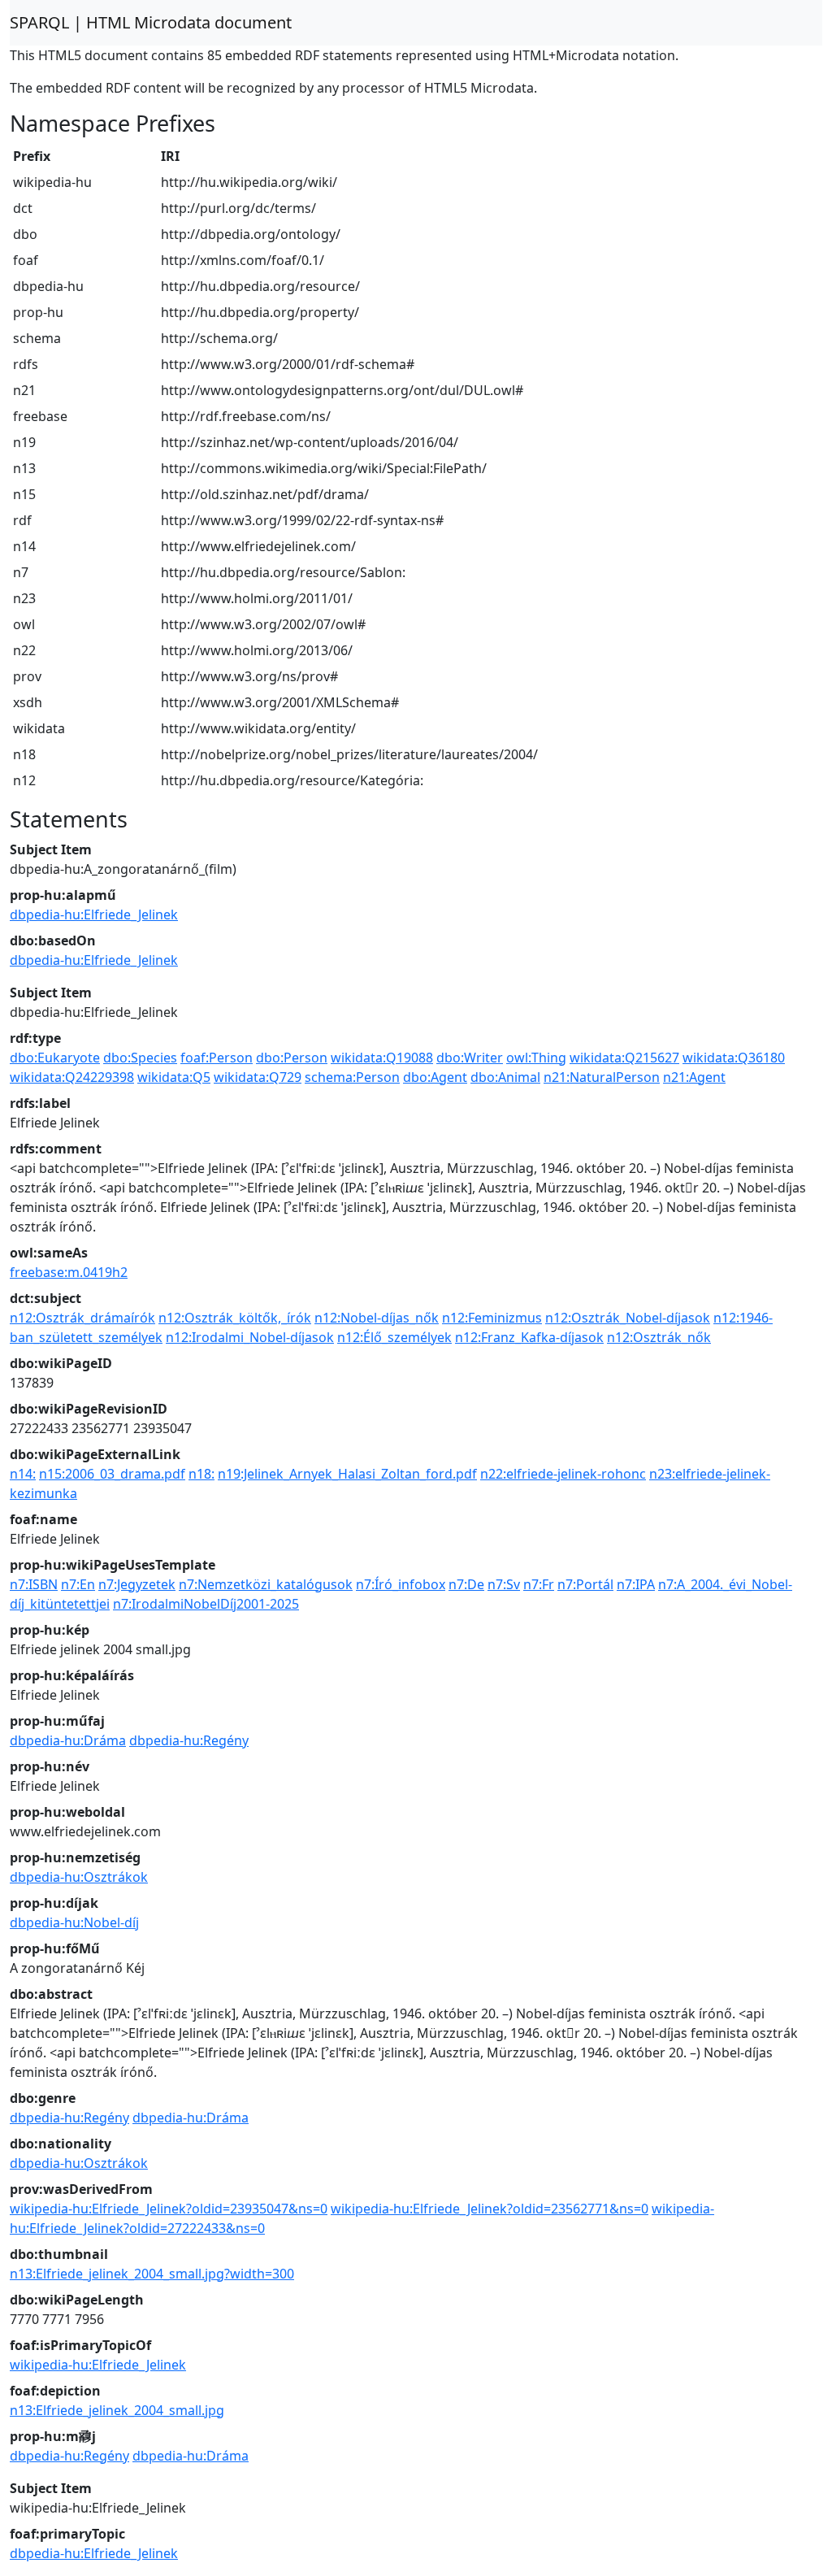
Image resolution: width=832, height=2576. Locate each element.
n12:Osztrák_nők (659, 1337)
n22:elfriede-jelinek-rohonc (563, 1474)
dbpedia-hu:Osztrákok (79, 1877)
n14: (23, 1474)
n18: (201, 1474)
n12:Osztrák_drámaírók (82, 1318)
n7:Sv (504, 1584)
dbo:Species (140, 1058)
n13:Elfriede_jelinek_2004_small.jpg (117, 2410)
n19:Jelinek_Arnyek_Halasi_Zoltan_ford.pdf (347, 1474)
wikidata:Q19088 (382, 1058)
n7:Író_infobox (401, 1584)
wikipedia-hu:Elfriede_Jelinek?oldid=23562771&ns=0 (490, 2209)
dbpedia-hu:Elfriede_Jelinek (94, 914)
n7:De (466, 1584)
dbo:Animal (505, 1077)
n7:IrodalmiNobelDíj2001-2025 (206, 1604)
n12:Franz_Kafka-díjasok (529, 1337)
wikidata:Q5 (174, 1077)
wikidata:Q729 (258, 1077)
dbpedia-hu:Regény (189, 1740)
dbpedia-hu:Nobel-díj (74, 1922)
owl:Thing (536, 1058)
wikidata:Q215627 (624, 1058)
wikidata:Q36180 (734, 1058)
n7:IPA (636, 1584)
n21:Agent (694, 1077)
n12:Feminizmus (492, 1318)
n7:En (78, 1584)
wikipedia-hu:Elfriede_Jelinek (98, 2365)
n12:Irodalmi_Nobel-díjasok (250, 1337)
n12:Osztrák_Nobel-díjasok (628, 1318)
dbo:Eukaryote (55, 1058)
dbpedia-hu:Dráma (68, 1740)
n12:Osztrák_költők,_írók (235, 1318)
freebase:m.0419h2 (69, 1272)
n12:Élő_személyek (394, 1337)
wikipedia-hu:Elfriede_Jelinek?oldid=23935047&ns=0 (169, 2209)
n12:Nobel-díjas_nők (377, 1318)
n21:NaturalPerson (602, 1077)
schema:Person (352, 1077)
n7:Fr (539, 1584)
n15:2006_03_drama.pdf (112, 1474)
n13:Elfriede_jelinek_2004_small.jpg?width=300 (152, 2274)
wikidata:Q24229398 (72, 1077)
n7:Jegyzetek (137, 1584)
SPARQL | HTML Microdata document (151, 22)
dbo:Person (292, 1058)
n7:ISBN (34, 1584)
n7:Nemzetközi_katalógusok (266, 1584)
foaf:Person (217, 1058)
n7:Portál (585, 1584)
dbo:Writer (470, 1058)
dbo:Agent (435, 1077)
